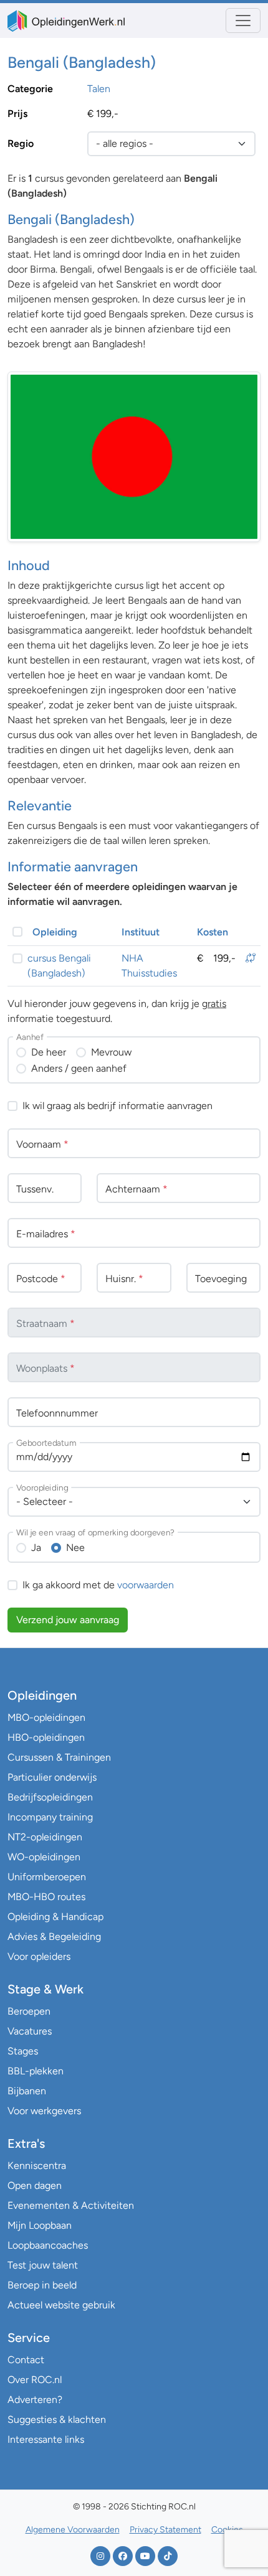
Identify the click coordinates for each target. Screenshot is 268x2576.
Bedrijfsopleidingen (50, 1797)
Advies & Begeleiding (54, 1937)
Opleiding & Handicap (55, 1917)
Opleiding (55, 932)
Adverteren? (35, 2400)
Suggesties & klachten (57, 2419)
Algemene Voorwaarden (73, 2530)
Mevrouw (111, 1052)
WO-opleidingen (44, 1857)
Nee (75, 1548)
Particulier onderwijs (52, 1777)
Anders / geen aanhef (79, 1068)
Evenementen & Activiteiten (71, 2205)
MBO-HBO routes (46, 1897)
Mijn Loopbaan (40, 2225)
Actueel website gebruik (61, 2305)
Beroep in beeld (42, 2285)
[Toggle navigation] (243, 21)
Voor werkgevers (44, 2111)
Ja (36, 1548)
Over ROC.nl (35, 2380)
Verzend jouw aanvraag (68, 1620)
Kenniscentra (37, 2166)
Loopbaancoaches (48, 2245)
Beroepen (29, 2011)
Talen (99, 89)
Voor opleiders (39, 1956)
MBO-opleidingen (46, 1717)
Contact (26, 2360)
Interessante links (46, 2439)
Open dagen (35, 2185)
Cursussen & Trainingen (59, 1757)
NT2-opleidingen (45, 1837)
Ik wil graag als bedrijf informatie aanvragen (117, 1106)
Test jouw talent (43, 2265)
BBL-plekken (36, 2071)
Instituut (141, 932)
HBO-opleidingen (46, 1737)
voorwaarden (146, 1585)
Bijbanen (27, 2091)
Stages (23, 2051)
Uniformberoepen (47, 1877)
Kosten (213, 932)
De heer (49, 1052)
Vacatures (30, 2031)
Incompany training (50, 1817)
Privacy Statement (165, 2530)
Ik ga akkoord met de (98, 1585)
